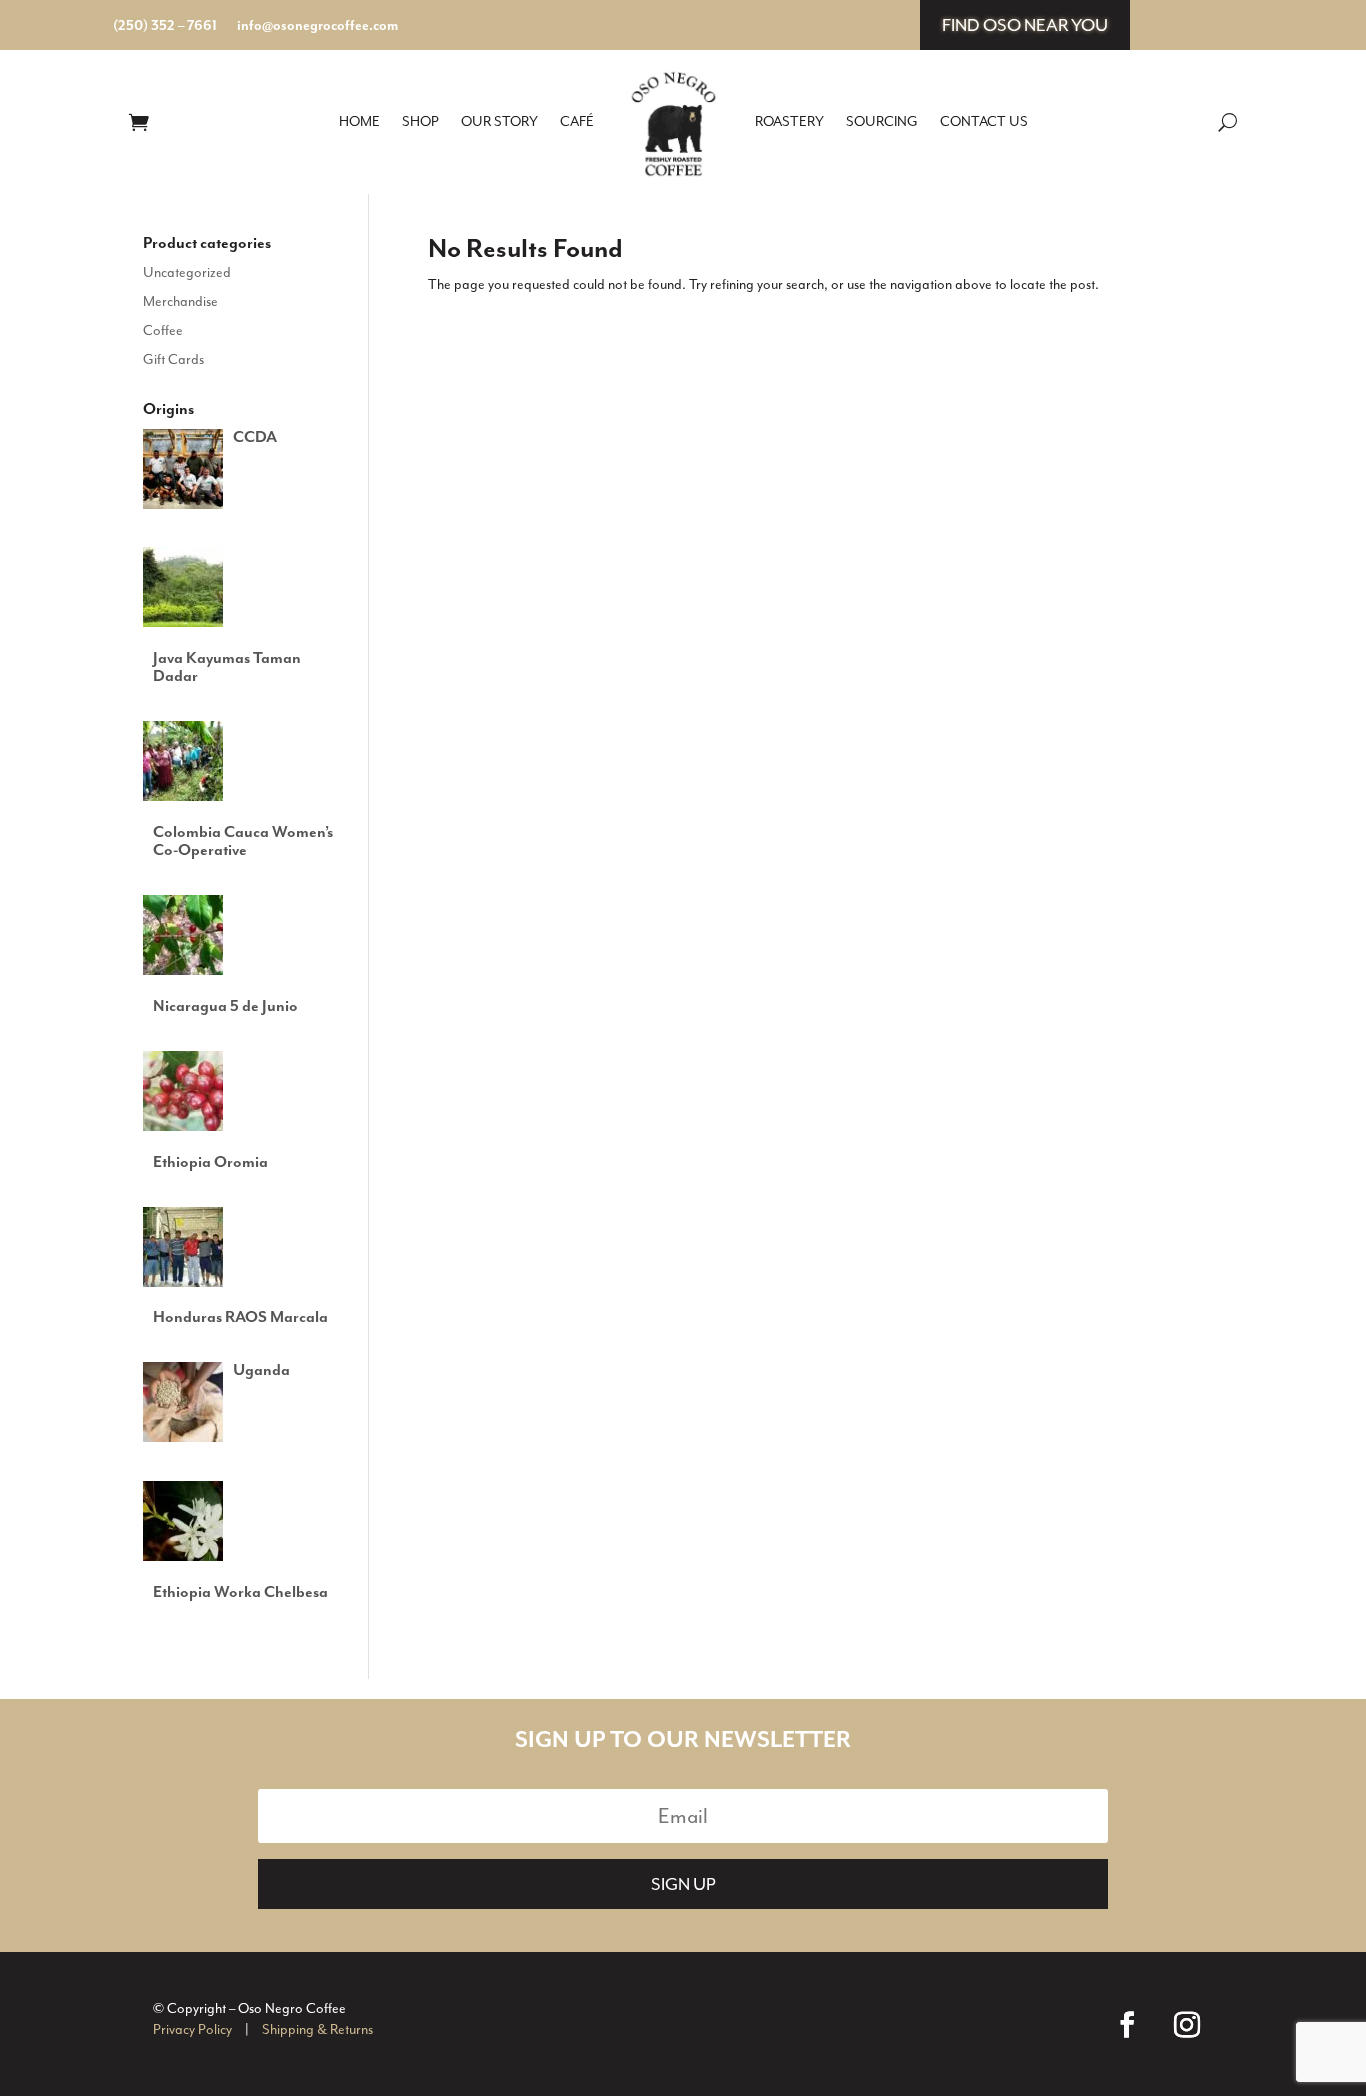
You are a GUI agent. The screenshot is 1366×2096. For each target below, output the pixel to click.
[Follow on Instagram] (1187, 2025)
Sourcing (882, 121)
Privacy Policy (192, 2029)
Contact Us (984, 121)
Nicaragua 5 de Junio (225, 1007)
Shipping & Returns (317, 2029)
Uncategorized (187, 272)
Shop (420, 121)
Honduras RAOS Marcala (240, 1318)
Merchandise (180, 301)
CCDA (255, 438)
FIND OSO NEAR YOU (1025, 25)
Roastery (789, 121)
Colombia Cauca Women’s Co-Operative (243, 842)
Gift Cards (173, 359)
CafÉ (577, 121)
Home (359, 121)
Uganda (261, 1371)
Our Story (499, 121)
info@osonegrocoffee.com (317, 26)
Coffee (163, 330)
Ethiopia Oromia (210, 1163)
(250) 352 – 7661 (165, 26)
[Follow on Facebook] (1127, 2025)
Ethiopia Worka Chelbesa (240, 1593)
